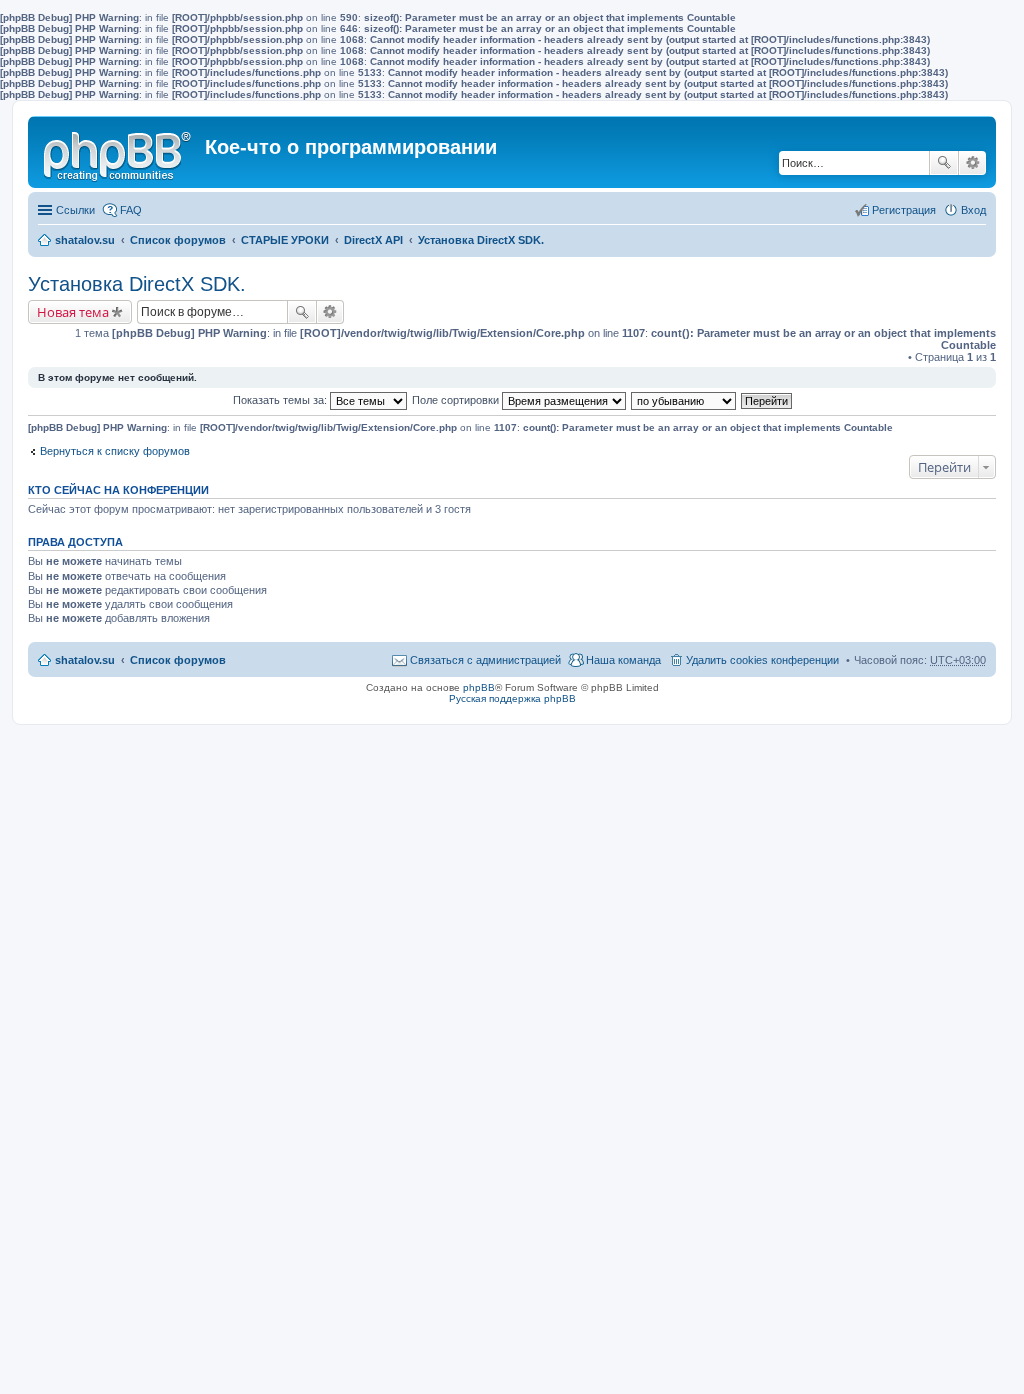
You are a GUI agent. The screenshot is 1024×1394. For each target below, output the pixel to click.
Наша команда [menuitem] (623, 660)
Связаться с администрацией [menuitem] (485, 660)
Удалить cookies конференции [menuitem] (762, 660)
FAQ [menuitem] (131, 210)
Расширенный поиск (972, 163)
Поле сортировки (457, 400)
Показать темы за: (281, 400)
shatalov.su (85, 240)
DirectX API (373, 240)
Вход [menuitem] (973, 210)
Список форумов (178, 240)
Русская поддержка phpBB (512, 698)
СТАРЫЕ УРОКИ (285, 240)
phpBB (479, 687)
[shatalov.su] (119, 152)
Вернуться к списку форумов (115, 451)
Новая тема (73, 312)
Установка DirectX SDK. (481, 240)
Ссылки (75, 210)
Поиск (944, 163)
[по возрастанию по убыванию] (684, 400)
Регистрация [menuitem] (904, 210)
